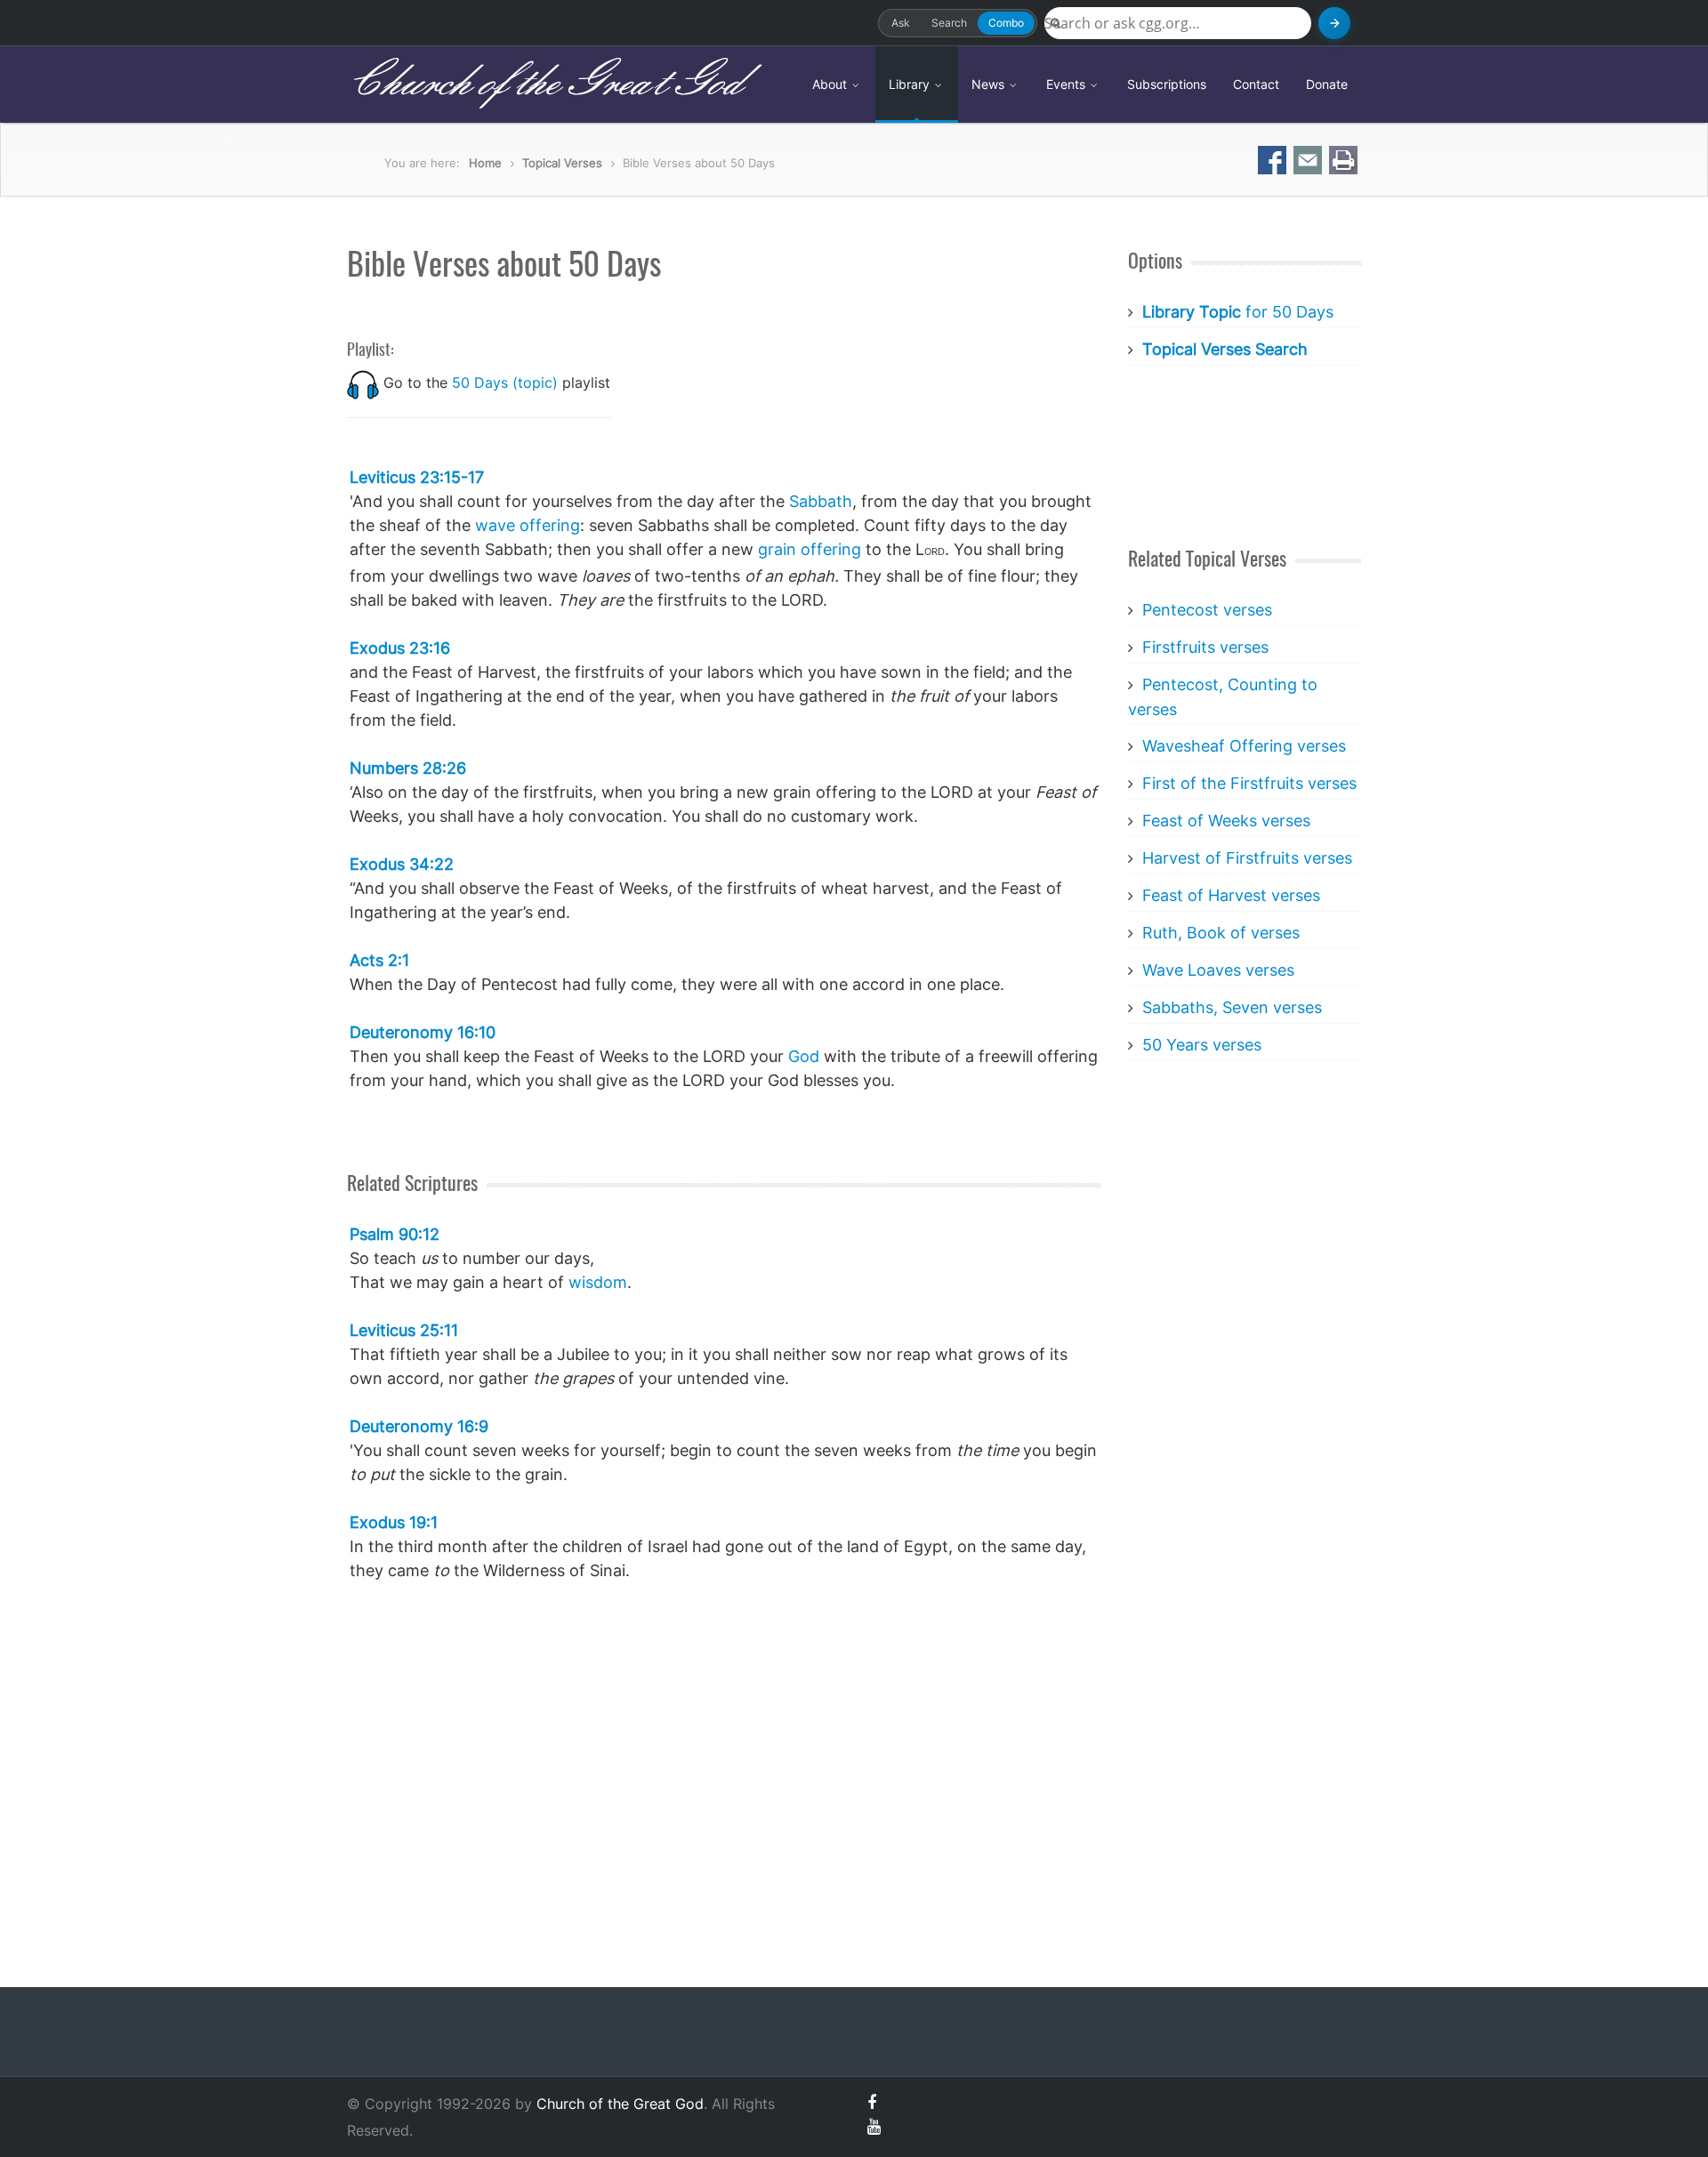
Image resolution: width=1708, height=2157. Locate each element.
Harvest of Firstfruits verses (1247, 858)
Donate (1327, 84)
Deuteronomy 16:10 (423, 1032)
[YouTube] (874, 2126)
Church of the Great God (544, 84)
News (990, 84)
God (804, 1056)
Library (911, 84)
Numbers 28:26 (408, 768)
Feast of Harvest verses (1231, 895)
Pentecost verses (1207, 610)
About (831, 84)
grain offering (810, 549)
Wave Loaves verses (1218, 970)
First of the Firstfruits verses (1249, 783)
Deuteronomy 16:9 (419, 1426)
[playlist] (363, 382)
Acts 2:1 (379, 960)
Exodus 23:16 (400, 648)
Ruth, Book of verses (1221, 933)
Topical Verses (562, 163)
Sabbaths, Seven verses (1232, 1007)
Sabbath (821, 501)
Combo (1006, 23)
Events (1067, 84)
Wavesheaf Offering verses (1244, 746)
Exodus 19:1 (394, 1522)
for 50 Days (1238, 312)
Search (949, 23)
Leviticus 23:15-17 (417, 477)
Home (485, 163)
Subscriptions (1167, 84)
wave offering (528, 525)
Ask (901, 23)
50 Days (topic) (505, 382)
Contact (1256, 84)
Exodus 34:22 (402, 864)
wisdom (598, 1282)
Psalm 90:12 (395, 1234)
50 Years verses (1202, 1045)
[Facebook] (872, 2102)
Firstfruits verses (1205, 647)
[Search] (1334, 23)
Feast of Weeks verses (1226, 821)
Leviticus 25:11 (404, 1330)
